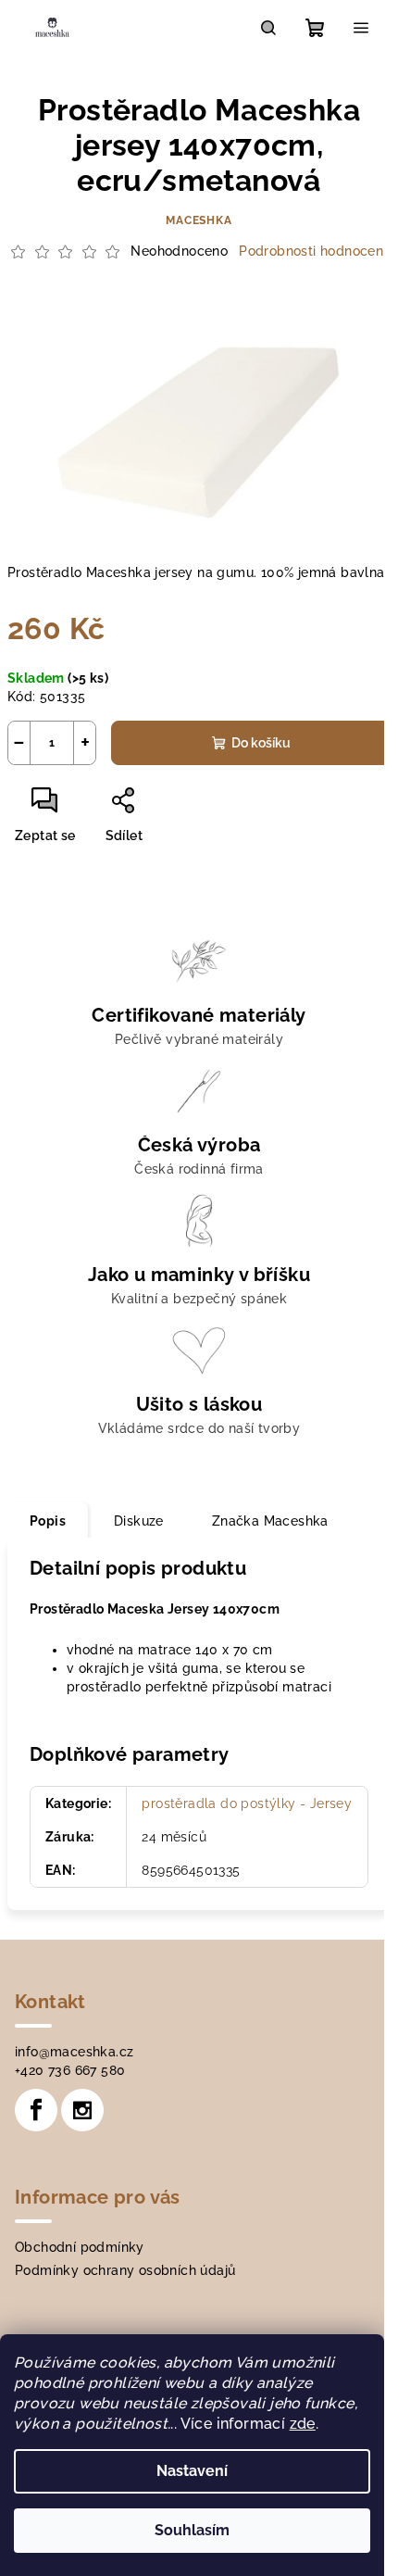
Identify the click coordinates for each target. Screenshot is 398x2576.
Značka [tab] (270, 1521)
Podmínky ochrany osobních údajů (125, 2270)
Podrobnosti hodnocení (312, 251)
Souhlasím (192, 2530)
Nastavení (192, 2471)
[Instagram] (82, 2110)
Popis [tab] (48, 1521)
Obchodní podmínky (80, 2247)
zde (303, 2424)
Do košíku (261, 743)
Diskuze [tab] (139, 1521)
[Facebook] (36, 2110)
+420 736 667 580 (70, 2070)
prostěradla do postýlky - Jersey (247, 1803)
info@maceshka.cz (74, 2052)
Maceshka (199, 220)
